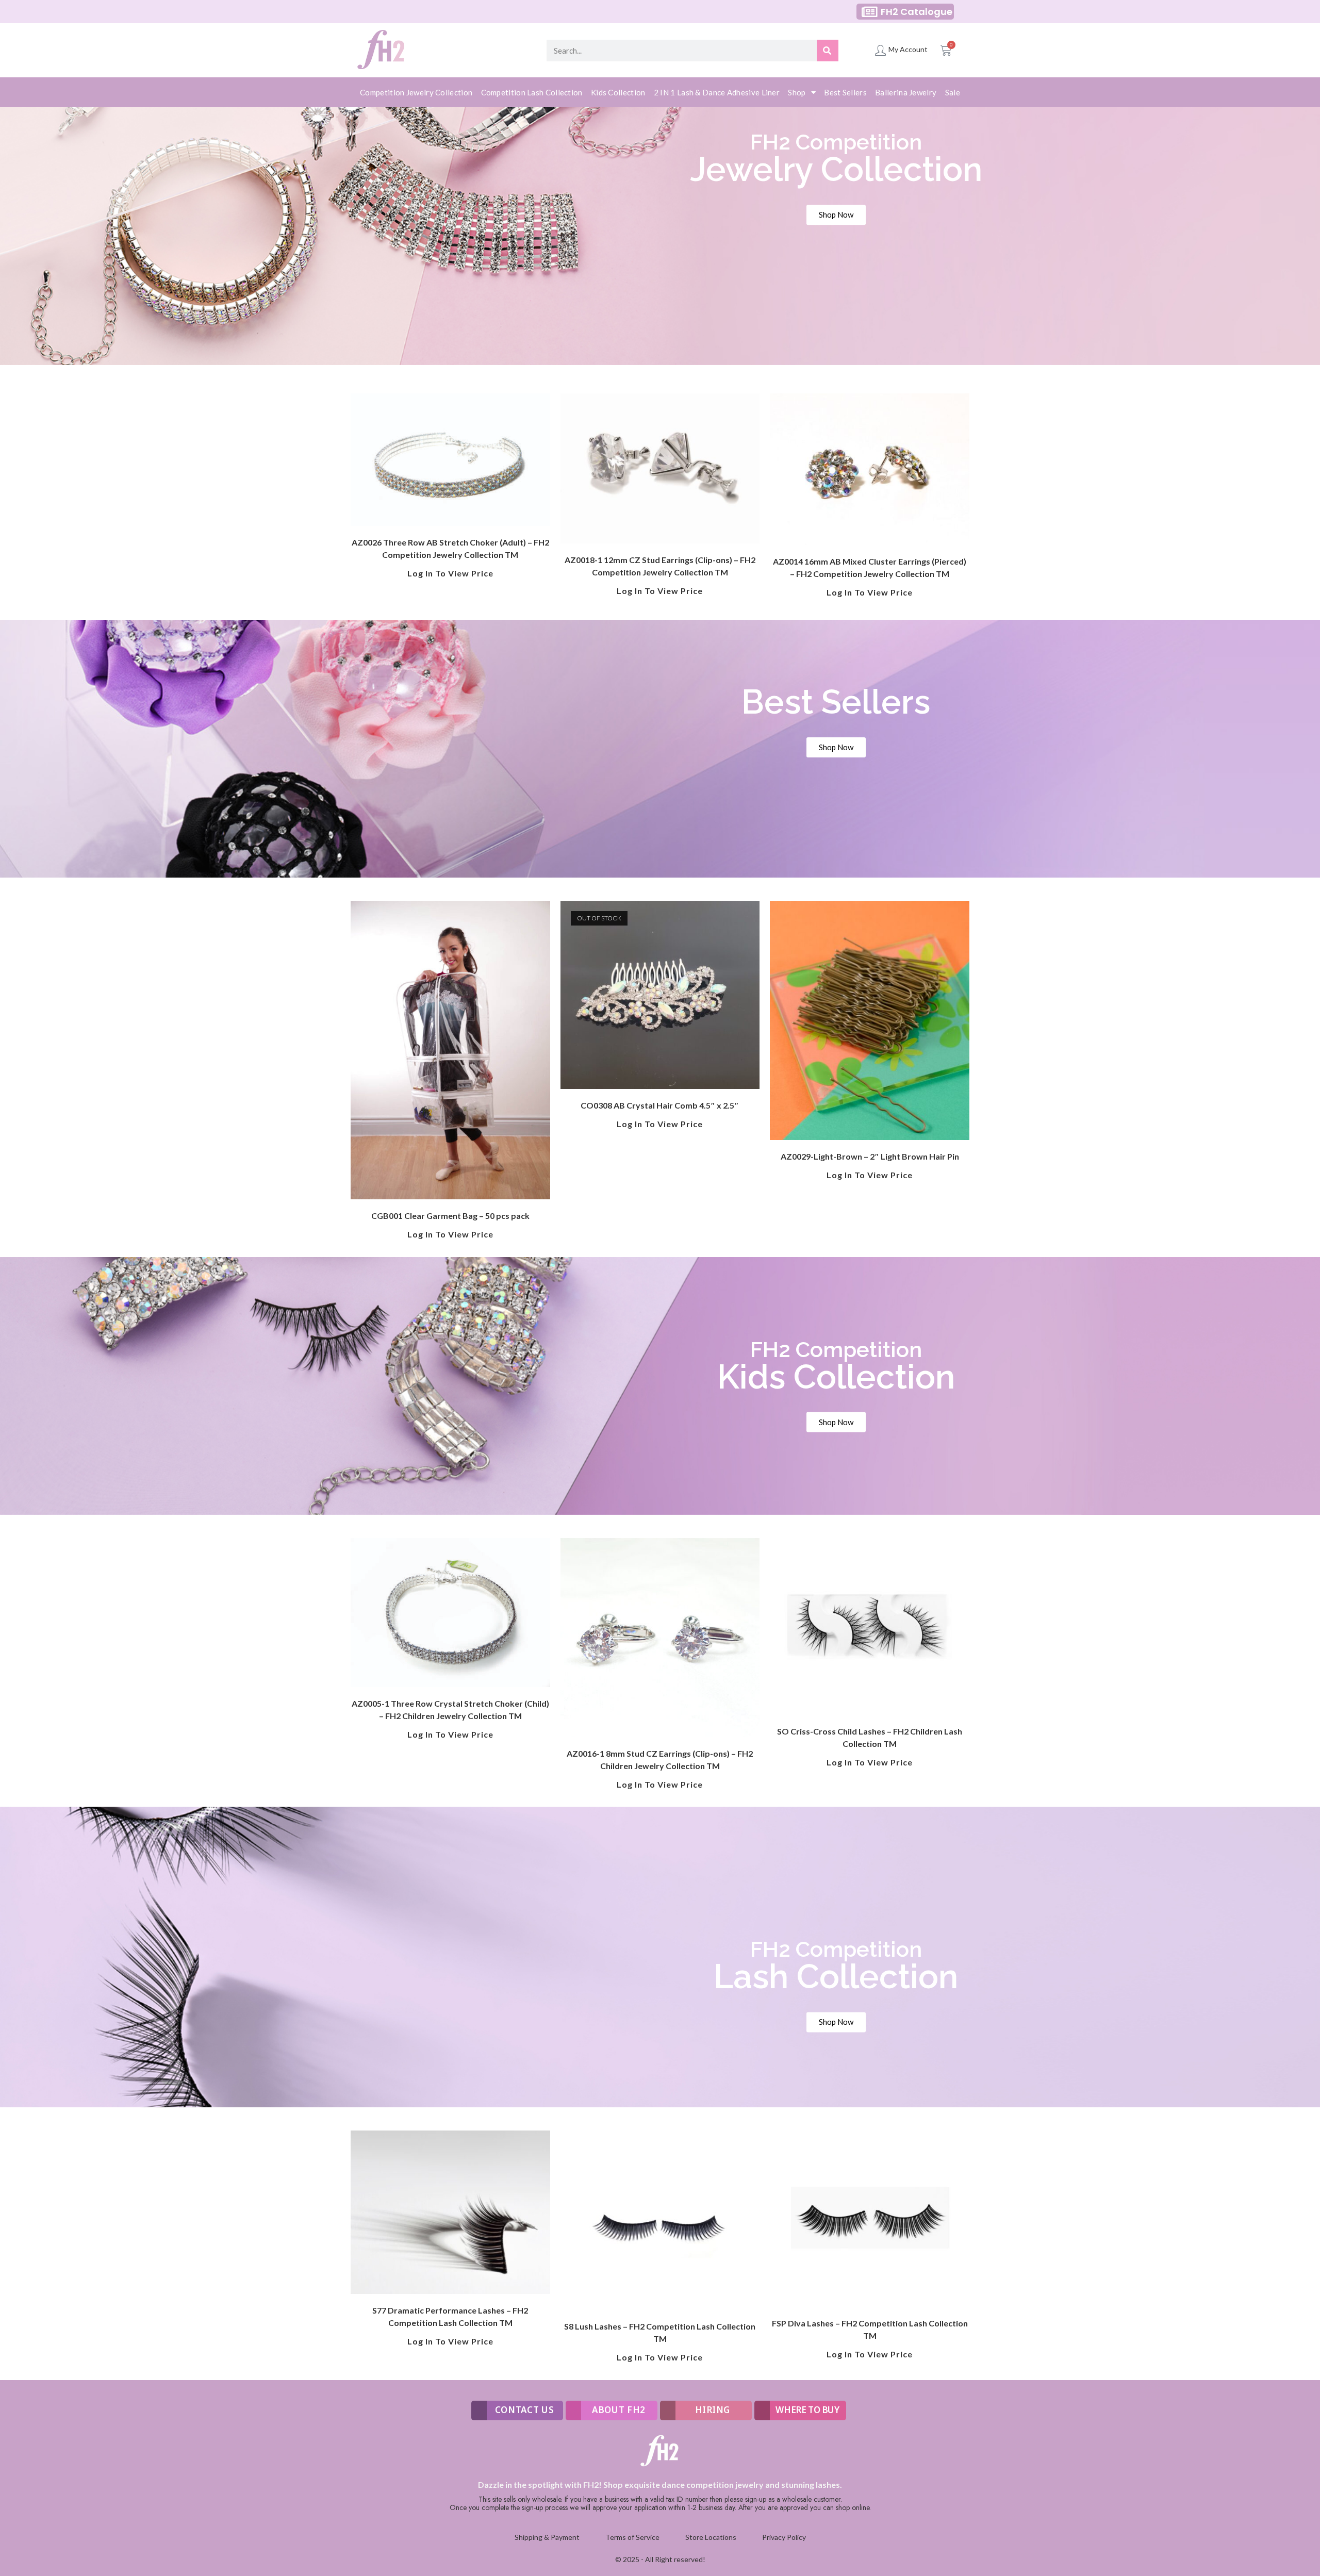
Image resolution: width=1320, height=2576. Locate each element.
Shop (797, 92)
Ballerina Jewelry (906, 92)
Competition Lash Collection (532, 92)
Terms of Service (632, 2537)
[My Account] (880, 50)
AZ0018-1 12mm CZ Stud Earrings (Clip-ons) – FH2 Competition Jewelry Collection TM (660, 566)
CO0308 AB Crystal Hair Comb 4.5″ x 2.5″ (660, 1105)
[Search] (828, 51)
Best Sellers (845, 92)
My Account (908, 49)
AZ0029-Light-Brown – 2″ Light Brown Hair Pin (870, 1156)
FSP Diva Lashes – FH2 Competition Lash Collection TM (870, 2329)
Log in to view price (450, 573)
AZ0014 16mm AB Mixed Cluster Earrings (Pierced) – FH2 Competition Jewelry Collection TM (870, 567)
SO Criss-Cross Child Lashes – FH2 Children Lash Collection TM (870, 1737)
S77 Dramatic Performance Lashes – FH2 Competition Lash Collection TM (450, 2316)
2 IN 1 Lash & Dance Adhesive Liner (717, 92)
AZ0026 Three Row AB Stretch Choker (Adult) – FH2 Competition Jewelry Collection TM (450, 548)
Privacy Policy (784, 2537)
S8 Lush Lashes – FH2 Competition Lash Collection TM (660, 2332)
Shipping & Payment (547, 2537)
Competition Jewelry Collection (416, 92)
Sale (953, 92)
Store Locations (711, 2537)
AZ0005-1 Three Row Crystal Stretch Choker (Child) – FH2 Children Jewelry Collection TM (450, 1710)
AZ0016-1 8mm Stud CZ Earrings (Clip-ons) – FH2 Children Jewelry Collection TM (660, 1760)
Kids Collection (618, 92)
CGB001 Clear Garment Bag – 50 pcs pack (450, 1216)
